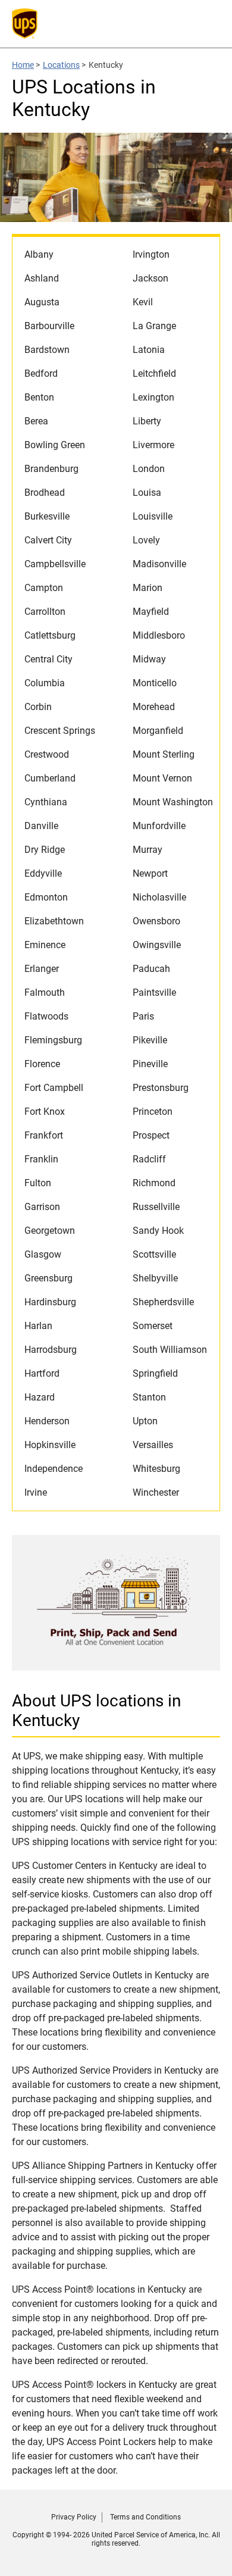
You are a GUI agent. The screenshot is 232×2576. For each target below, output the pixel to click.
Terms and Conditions (145, 2517)
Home (23, 65)
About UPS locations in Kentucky (96, 1711)
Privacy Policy (74, 2517)
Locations (61, 65)
